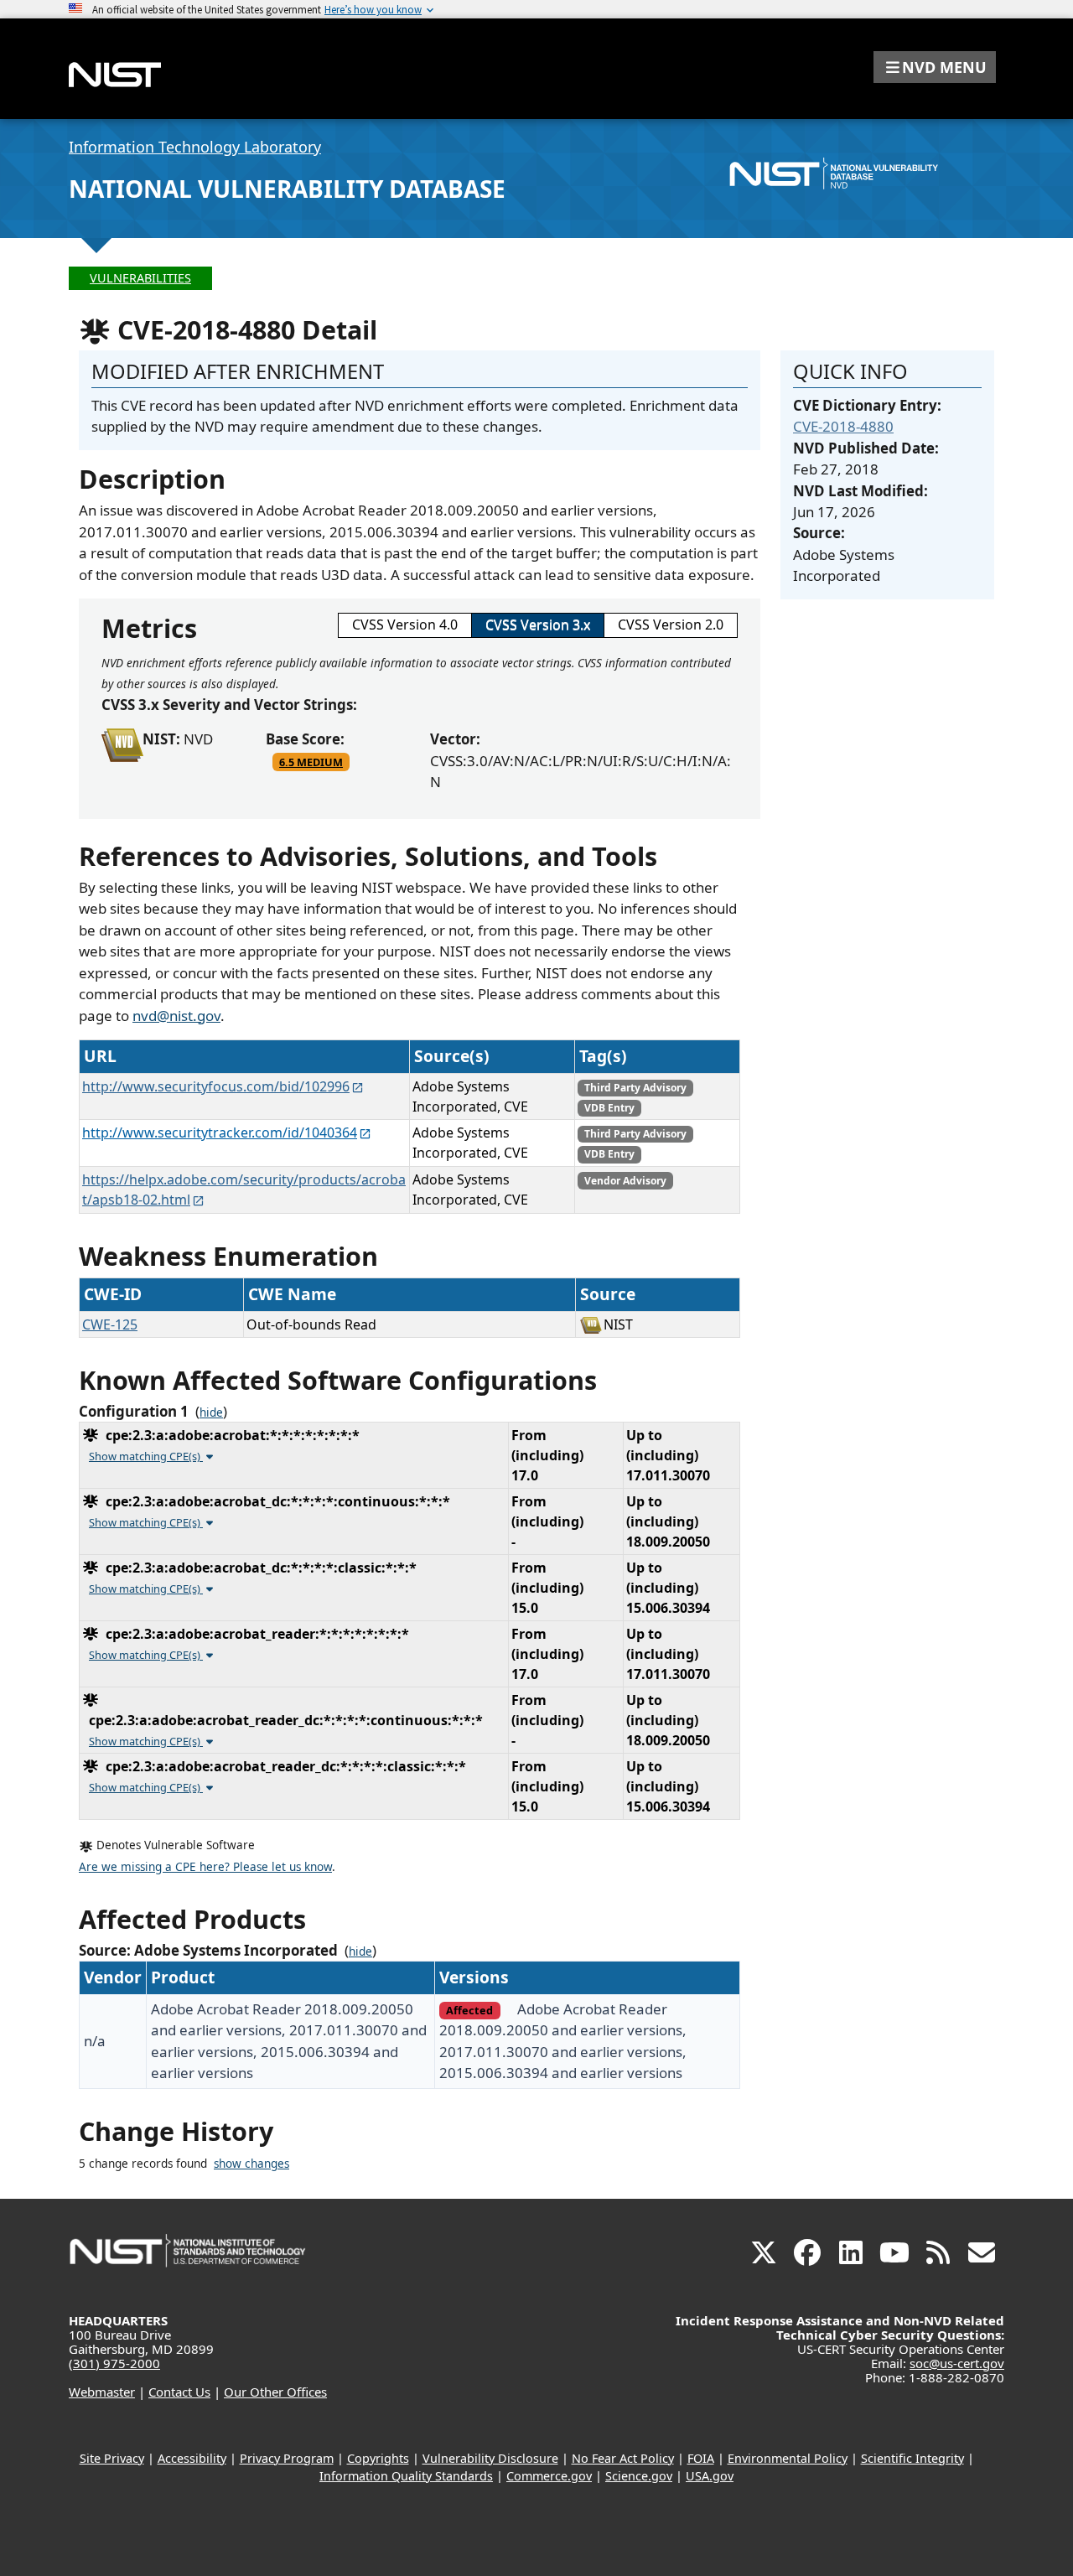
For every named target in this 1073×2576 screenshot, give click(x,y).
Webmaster (102, 2392)
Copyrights (378, 2458)
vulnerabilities (140, 278)
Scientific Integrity (912, 2458)
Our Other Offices (275, 2392)
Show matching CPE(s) (146, 1456)
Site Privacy (112, 2458)
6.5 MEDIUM (311, 762)
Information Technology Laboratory (195, 147)
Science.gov (639, 2476)
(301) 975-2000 (114, 2363)
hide (211, 1412)
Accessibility (192, 2458)
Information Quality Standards (406, 2476)
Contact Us (179, 2392)
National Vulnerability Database (287, 189)
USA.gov (710, 2476)
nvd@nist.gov (176, 1016)
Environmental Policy (788, 2458)
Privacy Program (287, 2458)
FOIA (701, 2458)
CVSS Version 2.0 (671, 625)
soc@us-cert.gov (957, 2363)
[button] (935, 67)
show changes (251, 2164)
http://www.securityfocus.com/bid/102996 (216, 1086)
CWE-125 (110, 1324)
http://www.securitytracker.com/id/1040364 (220, 1133)
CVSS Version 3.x (538, 625)
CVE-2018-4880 (843, 426)
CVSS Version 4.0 (405, 625)
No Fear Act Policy (623, 2458)
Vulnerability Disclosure (490, 2458)
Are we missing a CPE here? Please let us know (205, 1867)
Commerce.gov (549, 2476)
